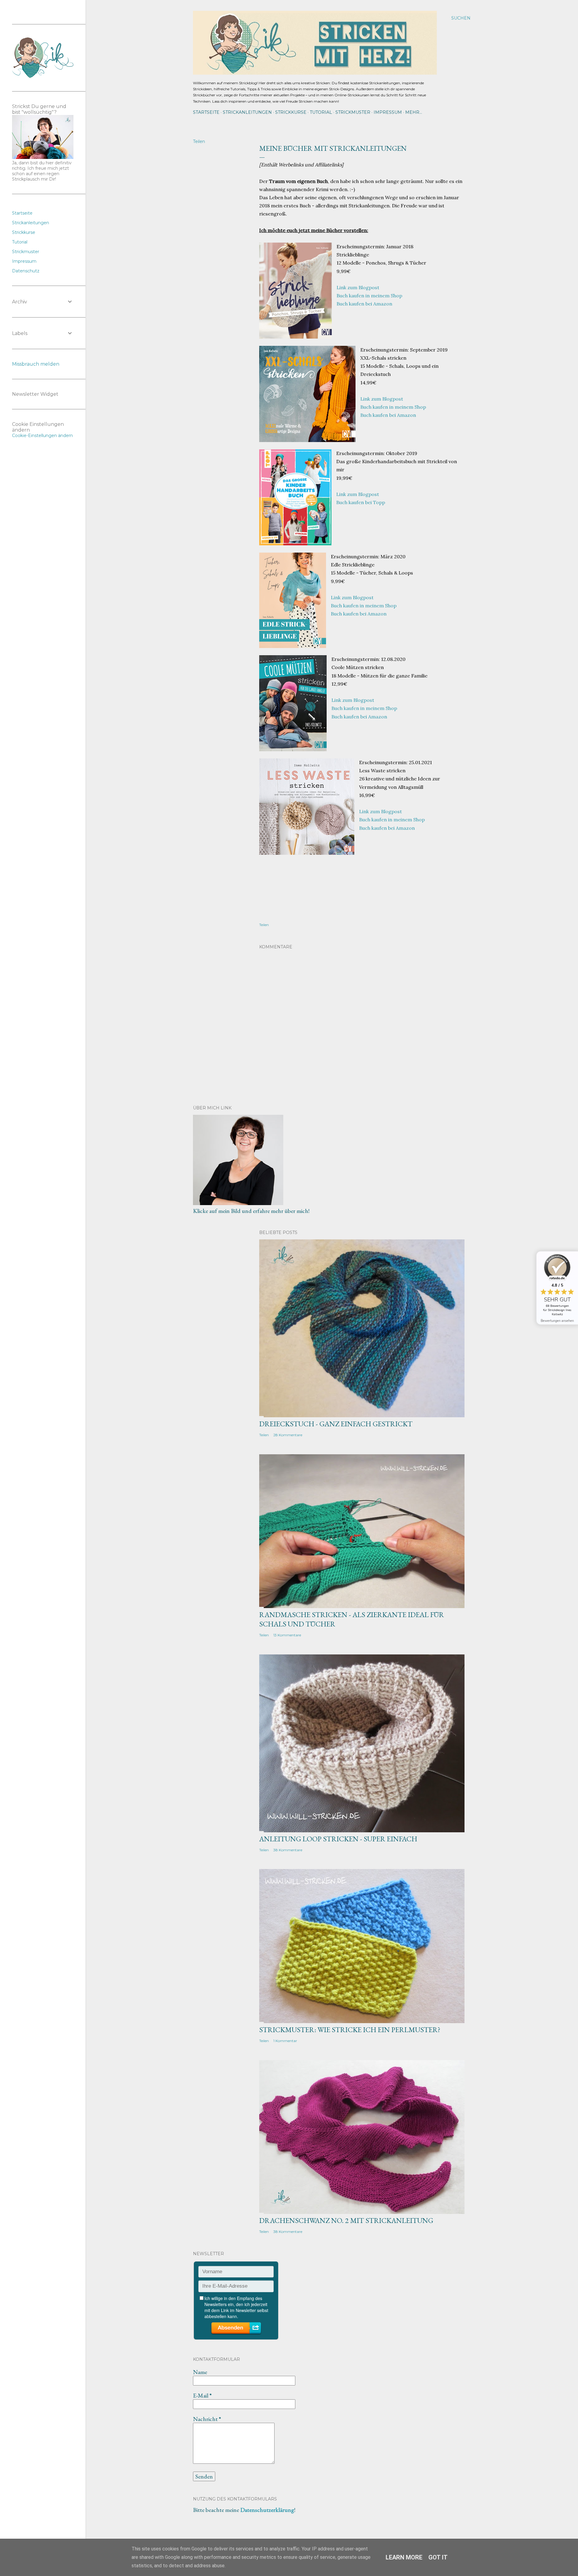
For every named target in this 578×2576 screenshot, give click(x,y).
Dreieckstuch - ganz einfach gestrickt (336, 1424)
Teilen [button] (199, 141)
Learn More (404, 2557)
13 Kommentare (287, 1635)
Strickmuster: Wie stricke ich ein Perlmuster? (350, 2030)
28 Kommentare (288, 1435)
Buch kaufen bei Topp (361, 502)
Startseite (206, 112)
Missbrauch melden (36, 364)
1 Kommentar (285, 2041)
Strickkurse (291, 112)
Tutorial (321, 112)
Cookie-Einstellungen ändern (42, 436)
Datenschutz (26, 271)
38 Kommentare (288, 1850)
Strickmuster (353, 112)
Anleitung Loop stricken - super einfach (338, 1839)
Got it (438, 2557)
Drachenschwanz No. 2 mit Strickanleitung (346, 2220)
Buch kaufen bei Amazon (364, 304)
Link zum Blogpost (358, 287)
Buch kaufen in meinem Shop (369, 296)
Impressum (388, 112)
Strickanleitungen (247, 112)
